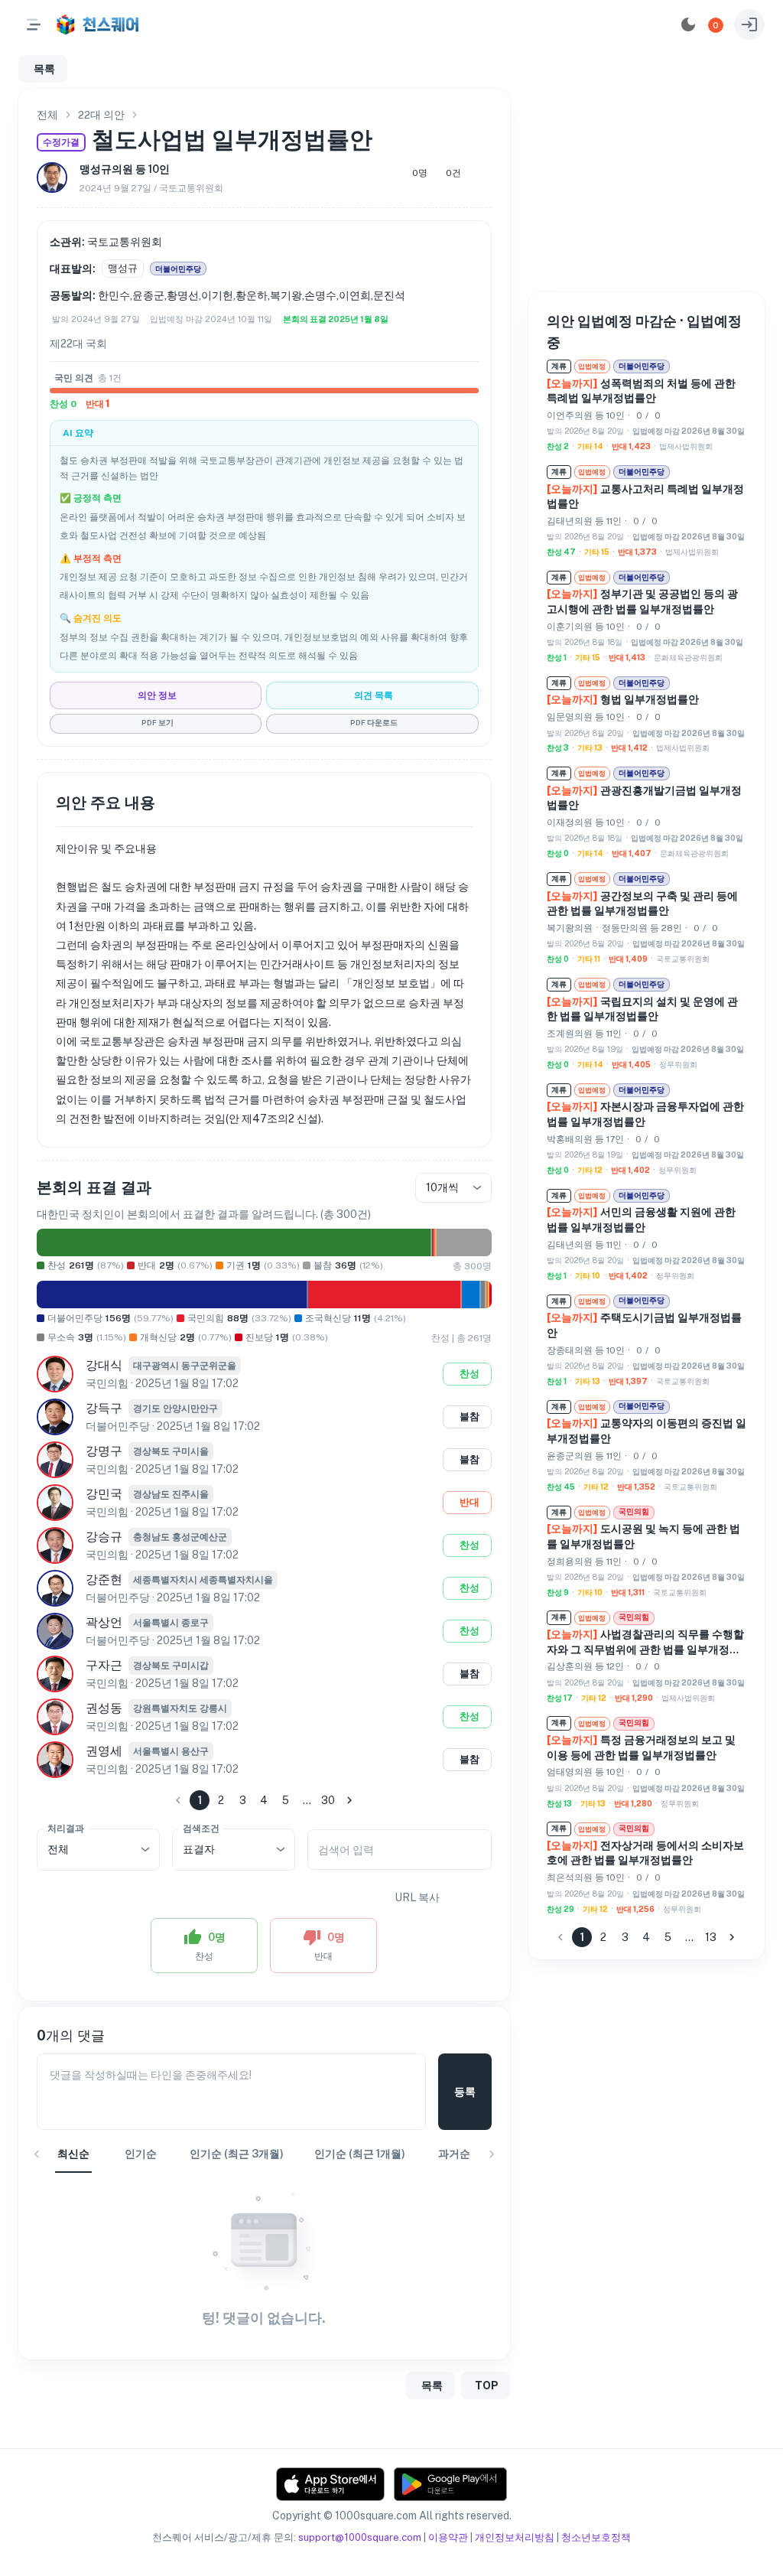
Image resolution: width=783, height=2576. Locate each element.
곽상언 (104, 1622)
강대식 (104, 1365)
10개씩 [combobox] (442, 1187)
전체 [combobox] (58, 1849)
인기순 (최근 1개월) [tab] (360, 2154)
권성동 (104, 1708)
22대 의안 (101, 115)
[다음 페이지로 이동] (349, 1800)
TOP (487, 2385)
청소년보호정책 (596, 2537)
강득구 (104, 1408)
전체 (47, 115)
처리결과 (66, 1828)
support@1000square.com (360, 2537)
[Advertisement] (646, 184)
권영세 (104, 1751)
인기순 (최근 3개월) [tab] (237, 2154)
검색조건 (201, 1828)
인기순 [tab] (141, 2154)
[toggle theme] (688, 24)
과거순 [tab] (454, 2154)
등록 (465, 2092)
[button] (716, 25)
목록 (44, 69)
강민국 (104, 1494)
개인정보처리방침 (515, 2537)
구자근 (104, 1665)
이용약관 (448, 2537)
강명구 (104, 1451)
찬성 (469, 1374)
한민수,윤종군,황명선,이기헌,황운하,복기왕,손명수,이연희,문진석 (252, 295)
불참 (469, 1417)
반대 (469, 1502)
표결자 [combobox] (199, 1849)
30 (328, 1800)
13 (711, 1937)
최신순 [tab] (73, 2154)
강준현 (104, 1579)
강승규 (104, 1537)
